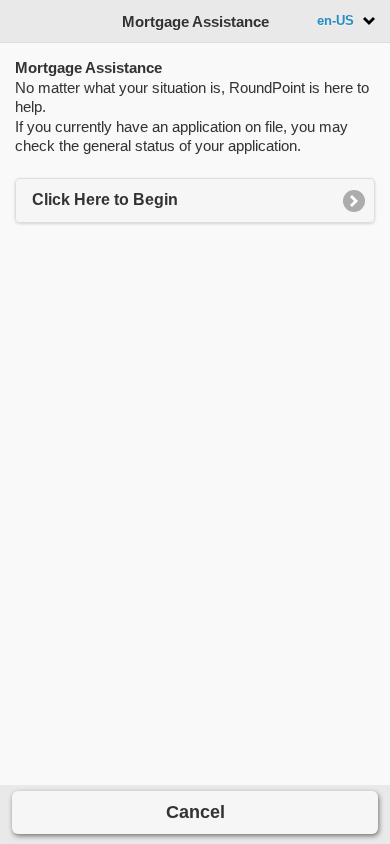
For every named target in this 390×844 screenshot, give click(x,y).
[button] (195, 812)
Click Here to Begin (105, 199)
